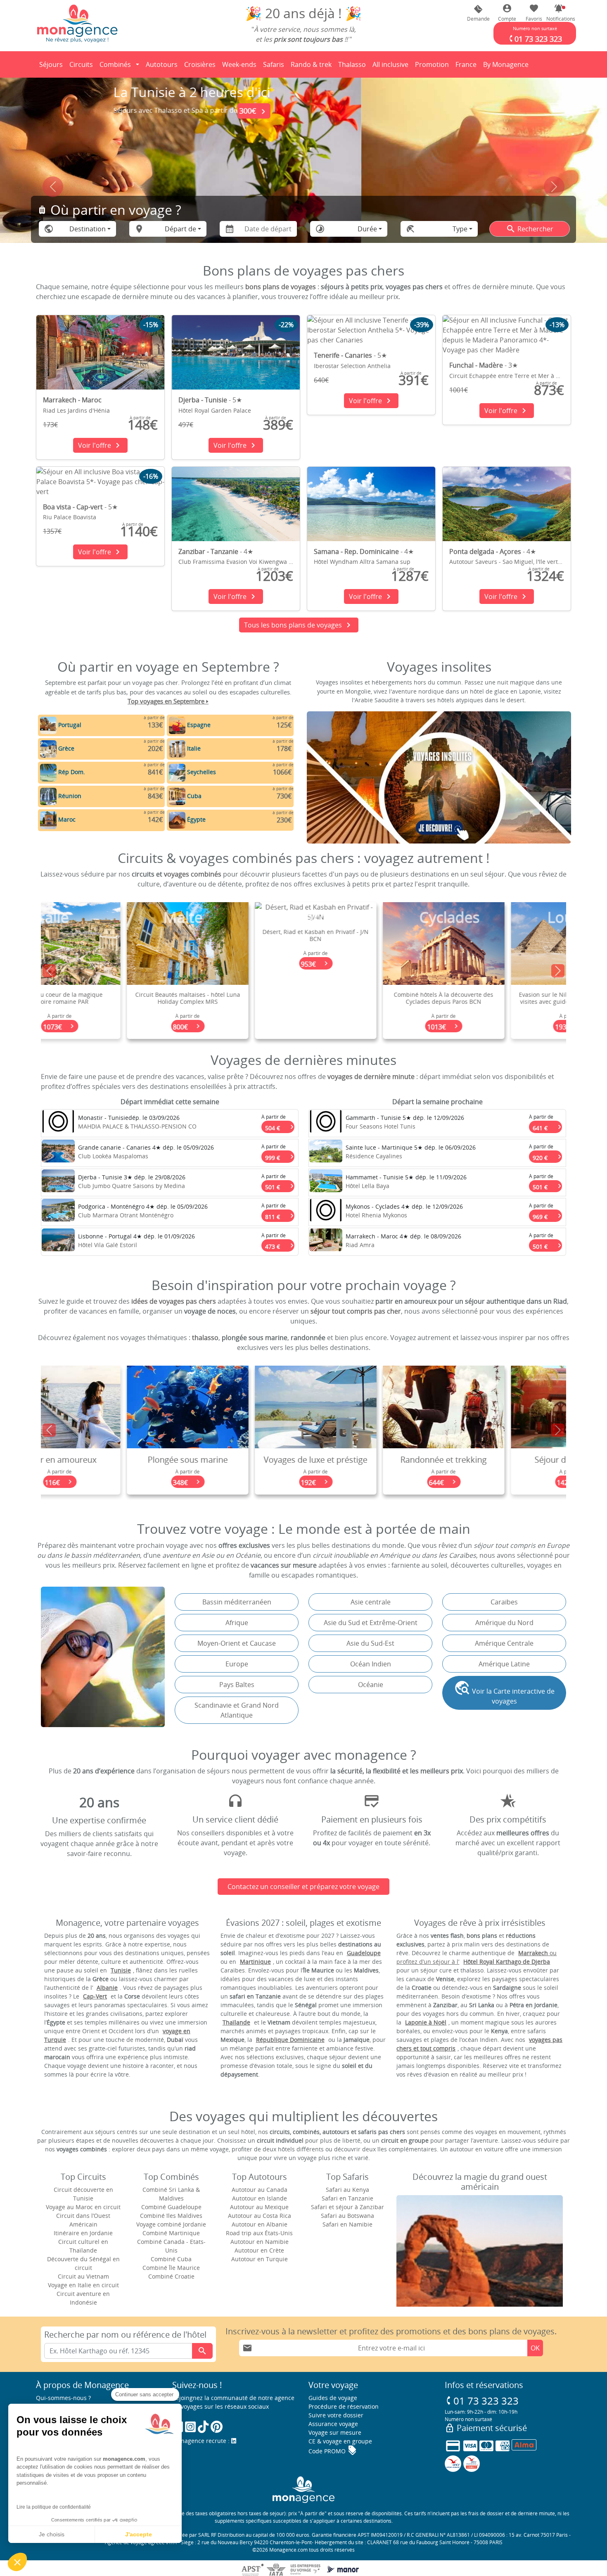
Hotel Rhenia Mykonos (376, 1215)
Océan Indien (371, 1664)
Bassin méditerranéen (237, 1602)
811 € (280, 1215)
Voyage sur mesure (335, 2432)
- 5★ (210, 400)
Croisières (200, 64)
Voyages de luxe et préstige (240, 1460)
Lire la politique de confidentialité (54, 2507)
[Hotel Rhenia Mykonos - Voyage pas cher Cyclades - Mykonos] (326, 1212)
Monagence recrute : (202, 2441)
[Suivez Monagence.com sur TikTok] (203, 2427)
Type (460, 229)
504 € (280, 1126)
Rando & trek (313, 67)
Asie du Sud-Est (370, 1643)
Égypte (196, 819)
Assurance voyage (333, 2424)
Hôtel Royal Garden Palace (215, 410)
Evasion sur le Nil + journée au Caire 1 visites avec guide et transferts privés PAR (496, 1002)
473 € (280, 1245)
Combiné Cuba (171, 2259)
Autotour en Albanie (260, 2224)
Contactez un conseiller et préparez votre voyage (303, 1887)
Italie (194, 748)
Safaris (275, 67)
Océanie (371, 1685)
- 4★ (216, 551)
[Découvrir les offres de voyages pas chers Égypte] (177, 819)
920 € (547, 1156)
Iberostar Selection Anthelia (352, 366)
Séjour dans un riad (496, 1460)
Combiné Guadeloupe (171, 2207)
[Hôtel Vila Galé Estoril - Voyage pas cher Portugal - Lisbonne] (58, 1242)
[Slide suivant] (554, 187)
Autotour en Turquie (260, 2259)
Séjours (52, 67)
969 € (547, 1215)
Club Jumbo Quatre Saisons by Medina (132, 1186)
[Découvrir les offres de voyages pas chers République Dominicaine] (48, 772)
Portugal (70, 725)
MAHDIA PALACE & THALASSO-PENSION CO (137, 1126)
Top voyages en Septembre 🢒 (168, 701)
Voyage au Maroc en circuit (83, 2207)
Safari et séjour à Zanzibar (347, 2207)
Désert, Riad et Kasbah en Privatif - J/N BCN (240, 935)
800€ (112, 1027)
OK (535, 2348)
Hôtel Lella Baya (368, 1186)
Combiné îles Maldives (171, 2216)
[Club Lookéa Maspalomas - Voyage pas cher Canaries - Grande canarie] (58, 1153)
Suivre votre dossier (336, 2415)
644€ (368, 1482)
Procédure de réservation (344, 2406)
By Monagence (507, 67)
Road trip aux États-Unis (259, 2233)
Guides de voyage (333, 2398)
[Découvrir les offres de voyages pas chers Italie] (177, 748)
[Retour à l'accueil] (77, 23)
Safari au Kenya (347, 2190)
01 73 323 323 (482, 2401)
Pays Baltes (237, 1685)
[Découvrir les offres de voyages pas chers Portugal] (48, 725)
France (467, 67)
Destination (88, 229)
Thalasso (353, 67)
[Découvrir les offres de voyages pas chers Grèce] (48, 748)
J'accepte (139, 2534)
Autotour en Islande (260, 2198)
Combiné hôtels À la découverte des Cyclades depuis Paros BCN (368, 998)
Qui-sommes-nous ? (63, 2398)
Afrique (237, 1623)
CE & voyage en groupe (340, 2441)
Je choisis (52, 2534)
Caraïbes (504, 1602)
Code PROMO (333, 2451)
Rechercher (530, 229)
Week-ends (239, 64)
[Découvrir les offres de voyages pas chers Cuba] (177, 796)
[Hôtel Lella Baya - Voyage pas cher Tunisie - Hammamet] (326, 1183)
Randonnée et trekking (368, 1460)
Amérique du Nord (504, 1623)
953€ (240, 964)
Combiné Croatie (171, 2276)
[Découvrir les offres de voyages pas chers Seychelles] (177, 772)
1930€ (496, 1027)
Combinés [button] (115, 64)
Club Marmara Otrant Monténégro (126, 1215)
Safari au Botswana (347, 2216)
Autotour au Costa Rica (260, 2216)
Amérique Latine (504, 1664)
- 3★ (484, 365)
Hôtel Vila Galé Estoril (108, 1245)
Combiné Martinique (171, 2233)
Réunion (70, 796)
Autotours (162, 64)
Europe (237, 1664)
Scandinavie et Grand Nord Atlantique (237, 1710)
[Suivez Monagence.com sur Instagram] (190, 2427)
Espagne (199, 725)
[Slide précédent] (53, 187)
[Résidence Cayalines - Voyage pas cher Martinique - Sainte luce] (326, 1153)
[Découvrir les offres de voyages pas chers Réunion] (48, 796)
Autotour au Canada (260, 2190)
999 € (280, 1156)
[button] (559, 13)
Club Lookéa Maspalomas (113, 1156)
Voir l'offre (100, 445)
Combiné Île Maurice (171, 2268)
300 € (500, 111)
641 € (547, 1126)
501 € (280, 1186)
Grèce (66, 748)
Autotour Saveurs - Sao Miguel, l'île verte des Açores (521, 562)
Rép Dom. (72, 772)
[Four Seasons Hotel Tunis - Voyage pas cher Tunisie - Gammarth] (326, 1123)
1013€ (368, 1027)
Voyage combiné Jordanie (171, 2224)
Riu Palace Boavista (70, 517)
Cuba (194, 796)
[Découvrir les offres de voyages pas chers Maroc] (48, 819)
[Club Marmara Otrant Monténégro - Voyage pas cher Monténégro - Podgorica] (58, 1212)
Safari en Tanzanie (347, 2198)
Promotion (432, 67)
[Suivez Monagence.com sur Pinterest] (217, 2427)
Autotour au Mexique (259, 2207)
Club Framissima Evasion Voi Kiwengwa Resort (242, 562)
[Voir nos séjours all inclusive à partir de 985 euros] (303, 176)
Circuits (81, 64)
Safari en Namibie (347, 2224)
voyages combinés (193, 874)
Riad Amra (360, 1245)
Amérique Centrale (504, 1643)
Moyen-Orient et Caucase (237, 1643)
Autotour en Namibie (260, 2242)
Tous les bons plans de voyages (299, 625)
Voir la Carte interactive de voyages (504, 1693)
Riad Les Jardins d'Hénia (76, 410)
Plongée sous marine (111, 1460)
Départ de (180, 229)
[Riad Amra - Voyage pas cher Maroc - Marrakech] (326, 1242)
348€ (112, 1482)
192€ (240, 1482)
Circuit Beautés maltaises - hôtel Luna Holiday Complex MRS (111, 998)
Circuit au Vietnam (83, 2276)
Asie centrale (371, 1602)
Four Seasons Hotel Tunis (381, 1126)
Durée (367, 229)
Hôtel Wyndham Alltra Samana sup (362, 562)
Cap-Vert (95, 1996)
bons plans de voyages (281, 287)
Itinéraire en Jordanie (83, 2233)
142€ (496, 1482)
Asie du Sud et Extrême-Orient (371, 1623)
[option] (303, 971)
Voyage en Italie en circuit (83, 2285)
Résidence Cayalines (374, 1156)
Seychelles (202, 772)
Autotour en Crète (259, 2250)
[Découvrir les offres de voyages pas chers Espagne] (177, 725)
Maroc (67, 819)
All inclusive (392, 67)
